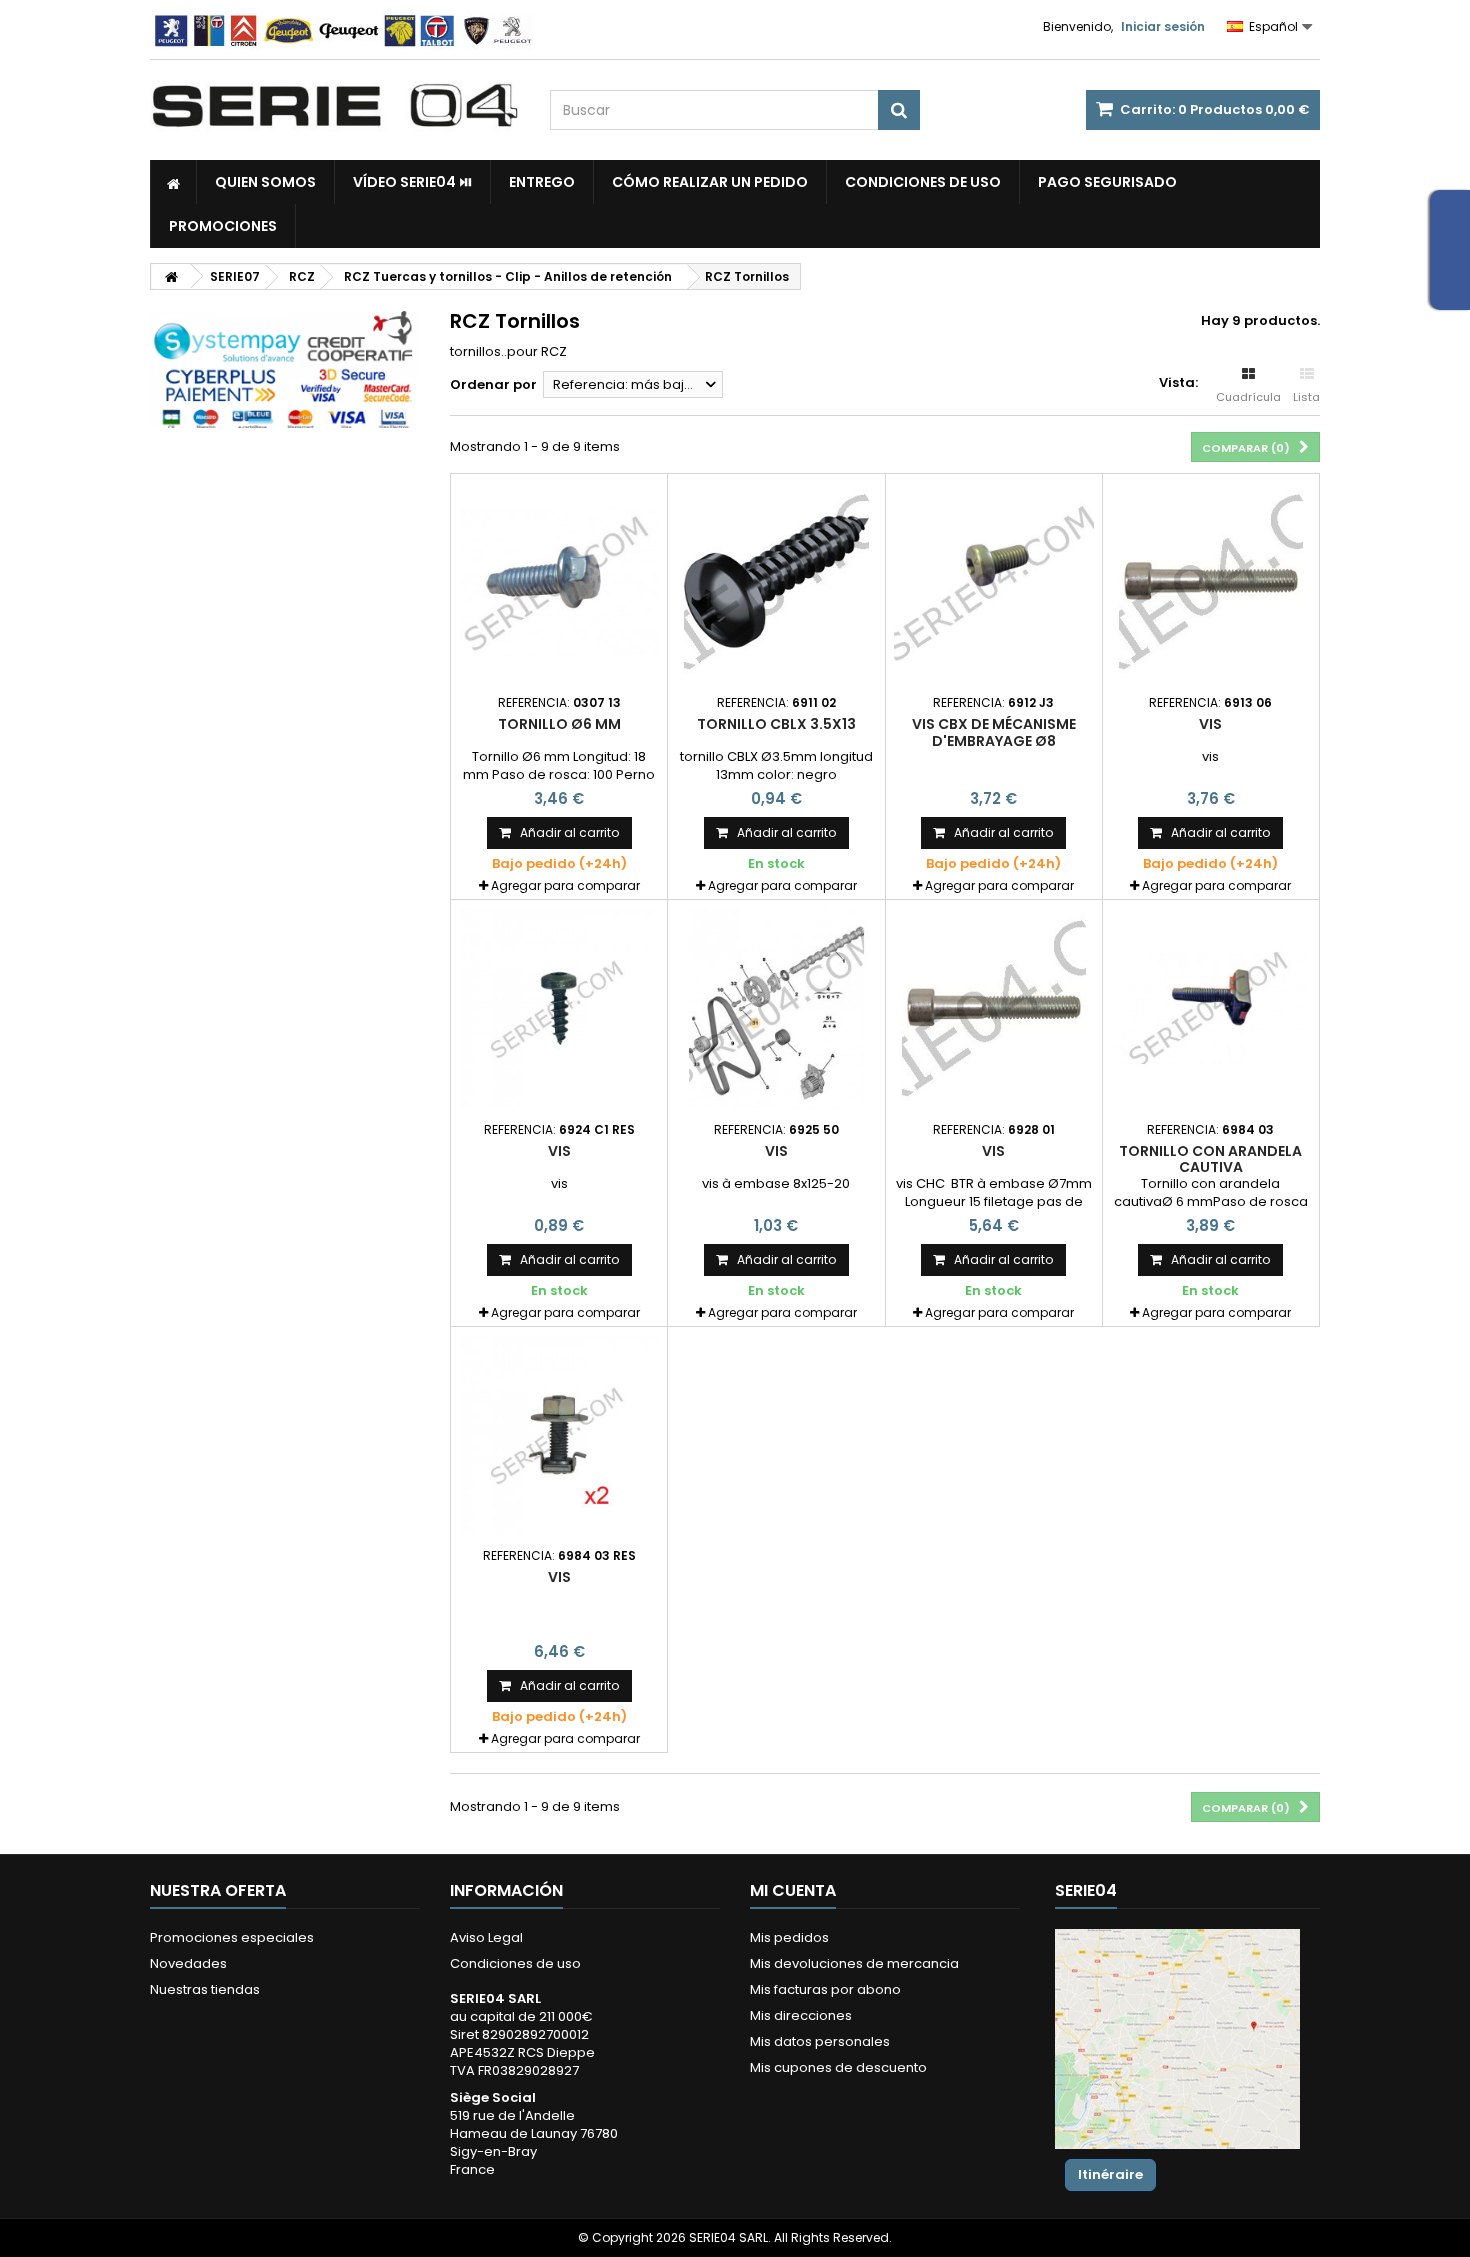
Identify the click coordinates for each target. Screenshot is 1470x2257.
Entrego (542, 182)
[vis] (559, 1435)
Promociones (223, 226)
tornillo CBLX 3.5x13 (776, 724)
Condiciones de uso (923, 182)
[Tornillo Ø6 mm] (559, 582)
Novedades (188, 1963)
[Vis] (1211, 582)
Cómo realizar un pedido (710, 182)
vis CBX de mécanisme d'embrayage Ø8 (994, 732)
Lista (1306, 397)
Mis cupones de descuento (838, 2067)
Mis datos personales (820, 2041)
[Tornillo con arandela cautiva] (1211, 1008)
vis (559, 1577)
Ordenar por (493, 384)
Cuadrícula (1248, 397)
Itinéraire (1110, 2174)
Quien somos (265, 182)
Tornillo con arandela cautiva (1210, 1159)
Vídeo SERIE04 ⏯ (412, 182)
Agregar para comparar (565, 885)
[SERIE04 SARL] (335, 106)
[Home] (173, 182)
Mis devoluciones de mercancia (854, 1963)
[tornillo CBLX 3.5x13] (776, 582)
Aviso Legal (486, 1937)
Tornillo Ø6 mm (559, 724)
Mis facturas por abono (825, 1989)
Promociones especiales (232, 1937)
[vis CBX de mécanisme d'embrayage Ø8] (994, 582)
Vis (1210, 724)
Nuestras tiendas (205, 1989)
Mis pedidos (789, 1937)
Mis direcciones (801, 2015)
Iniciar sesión (1163, 26)
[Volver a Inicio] (171, 276)
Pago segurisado (1107, 182)
